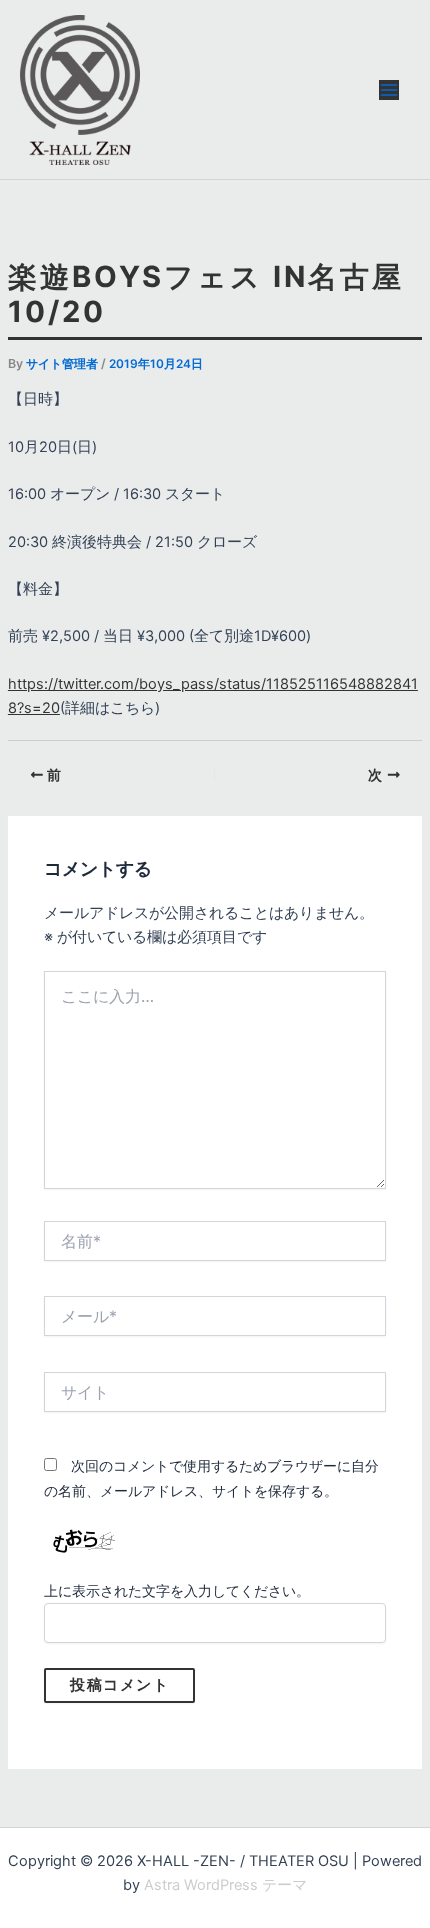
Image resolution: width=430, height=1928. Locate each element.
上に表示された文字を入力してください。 (177, 1590)
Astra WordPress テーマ (225, 1885)
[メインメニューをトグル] (389, 90)
